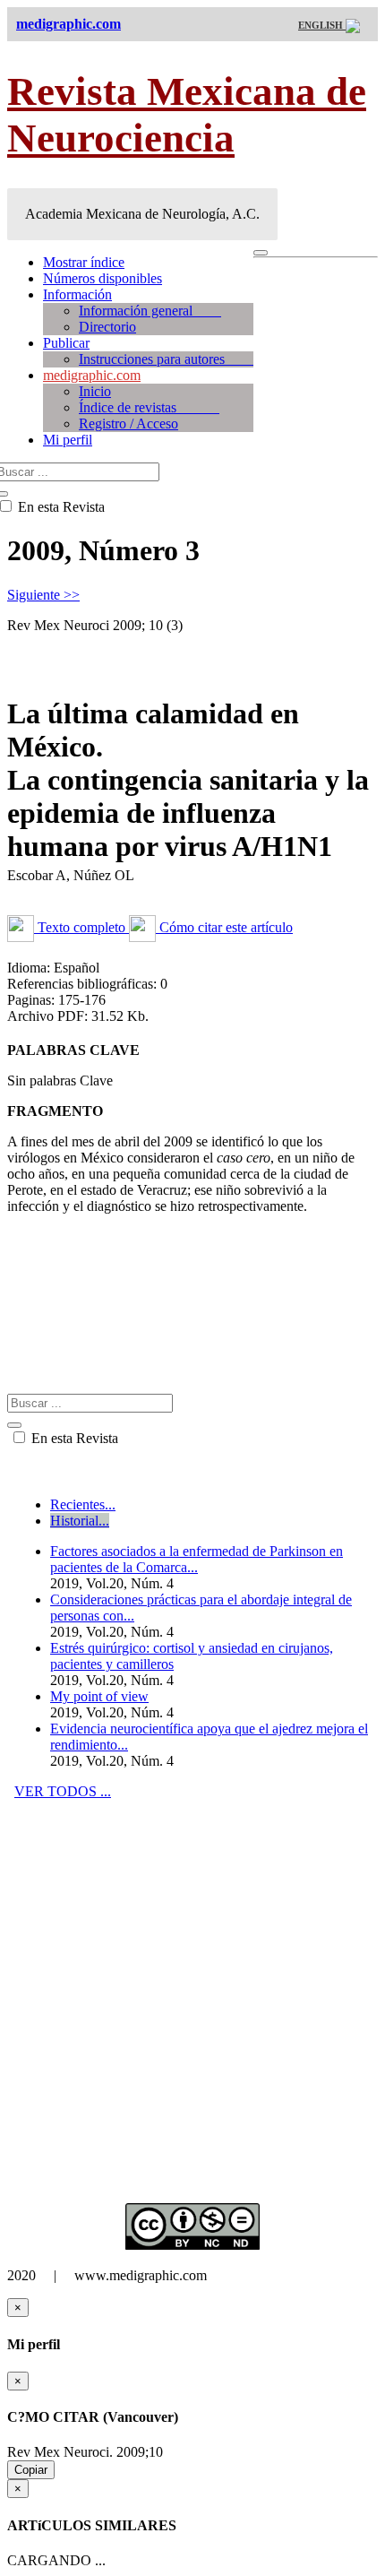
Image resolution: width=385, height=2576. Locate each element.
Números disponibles (103, 278)
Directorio (107, 327)
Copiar (31, 2470)
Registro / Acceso (128, 424)
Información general (150, 311)
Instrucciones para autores (166, 359)
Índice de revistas (149, 407)
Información (77, 294)
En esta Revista (73, 1438)
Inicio (95, 391)
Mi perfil (68, 440)
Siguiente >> (43, 595)
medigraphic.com (92, 375)
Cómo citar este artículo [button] (224, 927)
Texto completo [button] (81, 927)
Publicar (66, 343)
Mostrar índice (84, 262)
